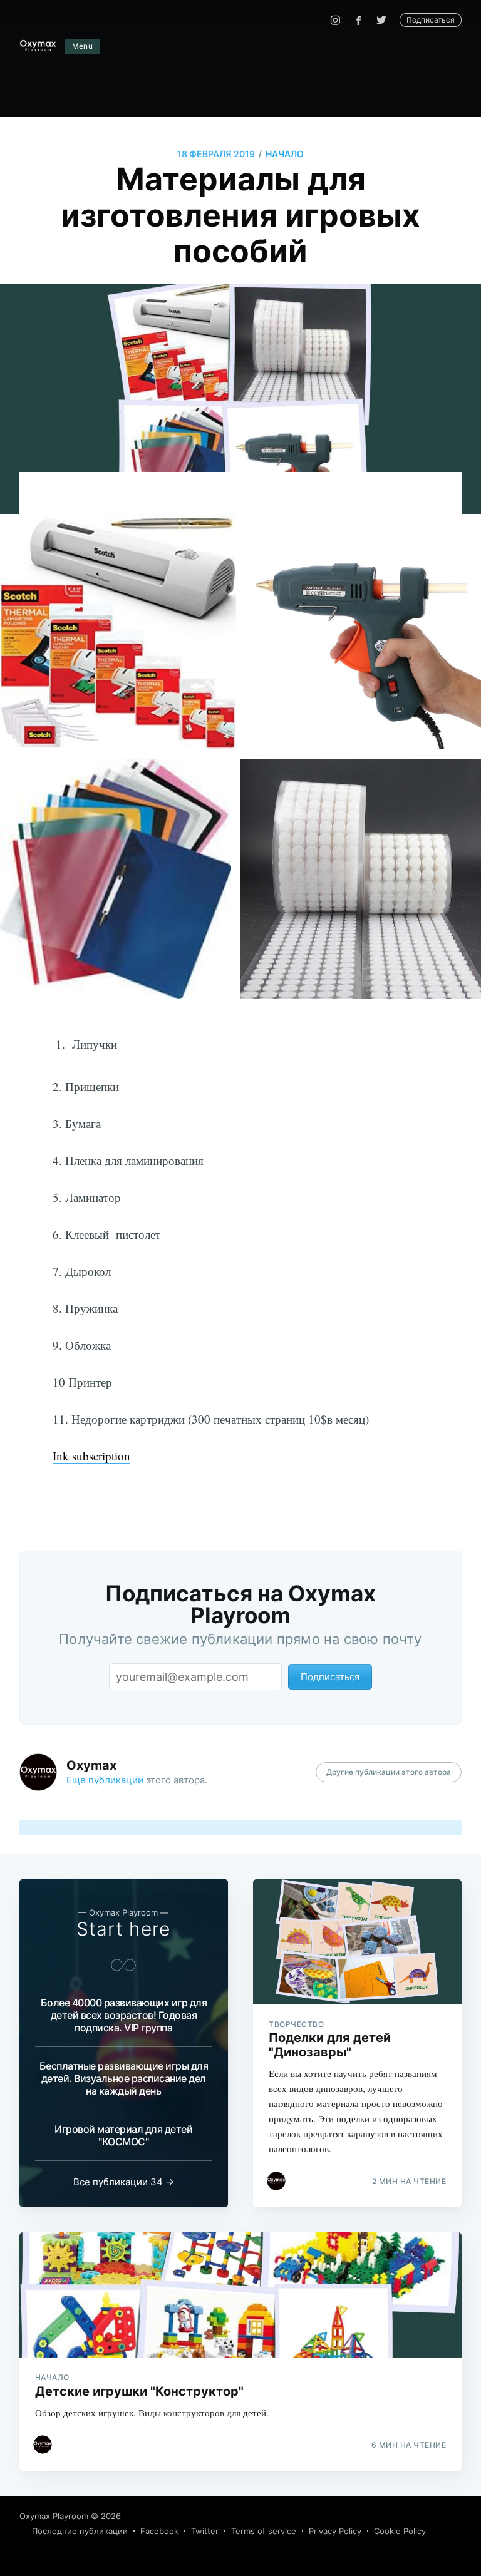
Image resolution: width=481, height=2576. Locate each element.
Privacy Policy (335, 2531)
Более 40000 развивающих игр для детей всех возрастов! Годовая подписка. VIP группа (124, 2015)
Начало (285, 154)
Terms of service (264, 2531)
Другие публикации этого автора (389, 1772)
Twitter (205, 2531)
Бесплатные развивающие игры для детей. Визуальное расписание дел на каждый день (124, 2078)
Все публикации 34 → (124, 2182)
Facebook (159, 2531)
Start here (123, 1929)
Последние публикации (80, 2531)
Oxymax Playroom (54, 2516)
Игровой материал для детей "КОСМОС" (123, 2135)
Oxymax (91, 1765)
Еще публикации (105, 1780)
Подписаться (431, 20)
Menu (83, 46)
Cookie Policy (400, 2531)
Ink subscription (91, 1456)
